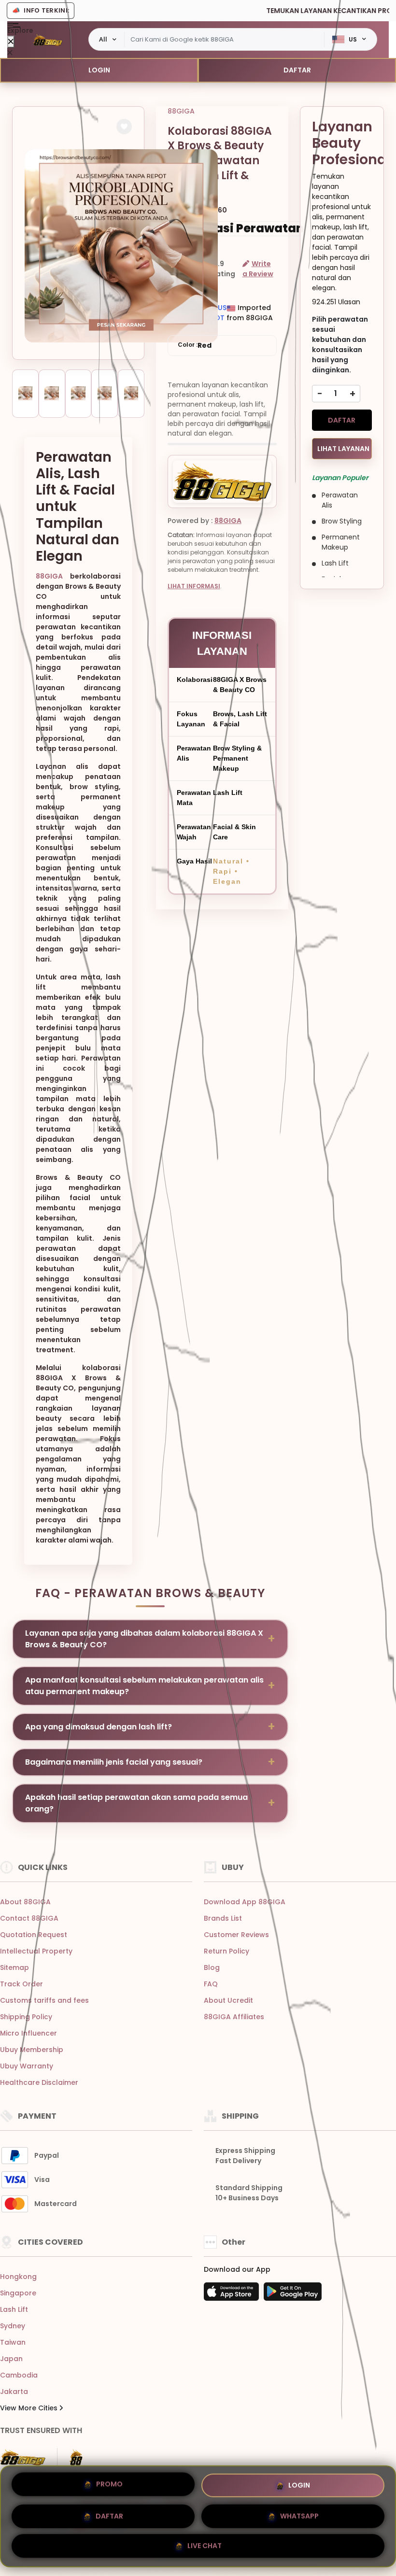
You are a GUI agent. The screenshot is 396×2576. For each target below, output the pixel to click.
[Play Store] (293, 2294)
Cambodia (19, 2375)
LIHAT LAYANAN (343, 449)
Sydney (13, 2326)
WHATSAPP (299, 2512)
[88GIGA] (48, 40)
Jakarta (14, 2392)
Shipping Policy (26, 2017)
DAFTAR (297, 70)
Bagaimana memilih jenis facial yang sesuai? (114, 1762)
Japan (11, 2359)
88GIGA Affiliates (234, 2017)
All (103, 39)
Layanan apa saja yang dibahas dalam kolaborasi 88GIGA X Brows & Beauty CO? (144, 1639)
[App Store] (233, 2294)
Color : (195, 345)
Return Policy (226, 1951)
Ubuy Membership (32, 2050)
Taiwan (13, 2342)
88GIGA (49, 576)
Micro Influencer (28, 2033)
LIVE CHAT (205, 2543)
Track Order (21, 1984)
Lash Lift (14, 2309)
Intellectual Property (36, 1951)
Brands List (223, 1918)
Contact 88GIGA (29, 1918)
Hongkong (18, 2277)
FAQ (211, 1984)
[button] (124, 127)
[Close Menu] (11, 42)
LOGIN (99, 70)
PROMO (109, 2484)
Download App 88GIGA (245, 1902)
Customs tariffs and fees (44, 2000)
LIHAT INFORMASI (194, 586)
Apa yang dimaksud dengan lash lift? (99, 1727)
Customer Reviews (236, 1935)
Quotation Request (34, 1935)
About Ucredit (228, 2000)
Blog (212, 1967)
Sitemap (14, 1967)
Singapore (18, 2293)
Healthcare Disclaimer (39, 2082)
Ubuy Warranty (27, 2066)
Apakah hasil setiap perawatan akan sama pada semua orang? (136, 1803)
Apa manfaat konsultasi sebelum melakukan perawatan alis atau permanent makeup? (144, 1686)
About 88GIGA (25, 1902)
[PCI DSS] (23, 2457)
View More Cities (30, 2408)
